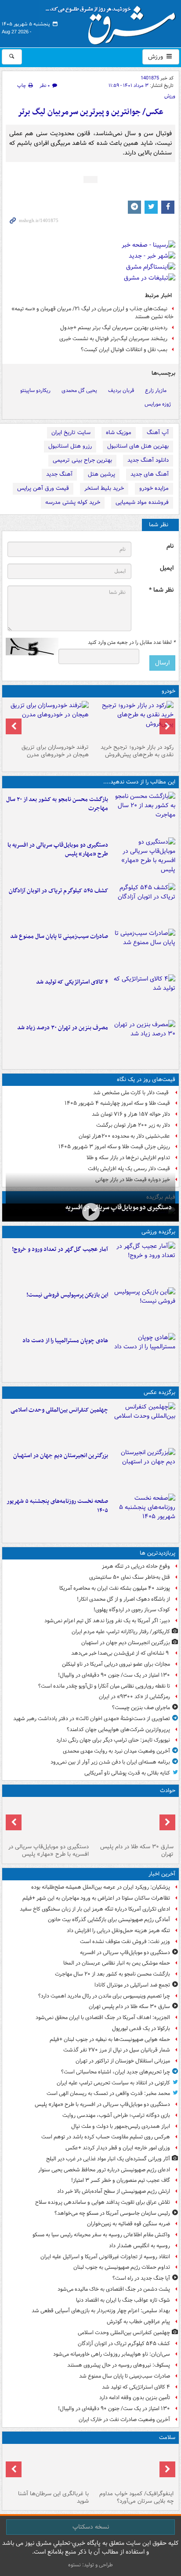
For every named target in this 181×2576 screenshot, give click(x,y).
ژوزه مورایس (158, 404)
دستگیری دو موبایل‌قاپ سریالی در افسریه (119, 1207)
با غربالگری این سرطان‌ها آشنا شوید (53, 2497)
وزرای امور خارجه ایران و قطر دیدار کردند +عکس (118, 2148)
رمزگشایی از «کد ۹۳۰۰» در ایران (134, 1697)
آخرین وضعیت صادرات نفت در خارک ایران (124, 2420)
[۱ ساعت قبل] (143, 813)
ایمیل (167, 568)
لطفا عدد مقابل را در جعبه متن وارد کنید (132, 643)
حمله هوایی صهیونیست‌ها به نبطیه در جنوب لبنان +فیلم (110, 2039)
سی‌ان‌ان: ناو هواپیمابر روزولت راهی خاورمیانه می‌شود (112, 2354)
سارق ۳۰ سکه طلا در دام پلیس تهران (137, 1850)
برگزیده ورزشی (158, 1232)
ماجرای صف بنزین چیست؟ (141, 1708)
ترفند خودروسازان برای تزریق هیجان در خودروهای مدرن (55, 751)
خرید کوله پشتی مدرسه (73, 502)
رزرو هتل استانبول (70, 446)
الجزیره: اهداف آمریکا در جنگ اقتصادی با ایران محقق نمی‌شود (103, 2017)
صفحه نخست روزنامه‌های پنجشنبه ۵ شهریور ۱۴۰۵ (57, 1506)
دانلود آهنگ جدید (148, 460)
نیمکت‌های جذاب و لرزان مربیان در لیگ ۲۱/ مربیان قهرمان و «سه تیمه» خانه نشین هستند (92, 313)
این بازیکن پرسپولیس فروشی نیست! (67, 1295)
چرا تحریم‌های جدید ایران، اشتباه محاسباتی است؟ (116, 2072)
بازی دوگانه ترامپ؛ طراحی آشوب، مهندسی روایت (116, 2115)
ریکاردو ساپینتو (35, 390)
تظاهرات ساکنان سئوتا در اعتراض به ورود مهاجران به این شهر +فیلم (96, 1898)
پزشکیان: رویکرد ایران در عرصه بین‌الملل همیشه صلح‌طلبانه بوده (101, 1887)
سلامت (167, 2438)
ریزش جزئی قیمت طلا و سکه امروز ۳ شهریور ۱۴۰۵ (114, 1147)
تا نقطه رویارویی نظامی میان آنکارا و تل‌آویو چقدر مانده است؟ (104, 1686)
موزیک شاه (119, 433)
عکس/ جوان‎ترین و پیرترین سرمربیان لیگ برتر (90, 112)
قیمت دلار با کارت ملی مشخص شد (132, 1093)
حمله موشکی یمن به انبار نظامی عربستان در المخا (117, 1963)
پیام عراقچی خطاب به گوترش (138, 2322)
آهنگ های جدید (150, 474)
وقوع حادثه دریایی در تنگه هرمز (136, 1566)
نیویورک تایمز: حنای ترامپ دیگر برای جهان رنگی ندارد (113, 1740)
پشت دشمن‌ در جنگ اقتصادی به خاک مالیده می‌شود (114, 2289)
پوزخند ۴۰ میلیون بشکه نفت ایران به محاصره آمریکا (115, 1588)
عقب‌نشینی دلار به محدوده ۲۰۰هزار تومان (124, 1136)
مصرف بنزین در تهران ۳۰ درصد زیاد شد (63, 1028)
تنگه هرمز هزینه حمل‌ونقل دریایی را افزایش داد (118, 1931)
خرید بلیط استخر (104, 488)
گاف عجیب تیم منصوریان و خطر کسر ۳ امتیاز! (121, 2180)
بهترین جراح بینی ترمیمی (82, 460)
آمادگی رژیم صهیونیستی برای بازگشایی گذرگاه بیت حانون (109, 1920)
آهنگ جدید (59, 474)
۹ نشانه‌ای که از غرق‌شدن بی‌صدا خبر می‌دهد (121, 1653)
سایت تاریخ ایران (71, 433)
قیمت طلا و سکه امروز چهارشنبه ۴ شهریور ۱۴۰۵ (117, 1103)
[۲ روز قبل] (133, 721)
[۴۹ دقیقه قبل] (90, 1212)
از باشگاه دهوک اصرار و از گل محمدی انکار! (123, 1599)
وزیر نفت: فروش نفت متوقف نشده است (125, 1942)
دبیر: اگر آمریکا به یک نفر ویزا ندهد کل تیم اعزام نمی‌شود (107, 1621)
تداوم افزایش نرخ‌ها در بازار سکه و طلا (128, 1158)
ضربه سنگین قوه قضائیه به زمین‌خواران (129, 2224)
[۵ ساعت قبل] (143, 1469)
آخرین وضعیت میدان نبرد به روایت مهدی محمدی (116, 1751)
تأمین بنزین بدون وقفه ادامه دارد (135, 2398)
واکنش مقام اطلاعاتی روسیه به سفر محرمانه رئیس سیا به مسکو (101, 2235)
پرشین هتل (101, 474)
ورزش (156, 57)
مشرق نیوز (113, 22)
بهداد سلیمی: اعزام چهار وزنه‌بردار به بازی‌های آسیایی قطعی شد (101, 2311)
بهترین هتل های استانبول (138, 446)
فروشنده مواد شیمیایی (142, 502)
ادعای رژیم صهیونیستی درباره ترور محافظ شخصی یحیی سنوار (104, 2170)
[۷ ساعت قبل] (143, 1041)
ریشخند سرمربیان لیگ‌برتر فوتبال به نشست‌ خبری (113, 339)
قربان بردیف (121, 390)
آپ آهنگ (158, 433)
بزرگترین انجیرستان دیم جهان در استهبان (61, 1456)
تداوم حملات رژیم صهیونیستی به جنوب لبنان (122, 2267)
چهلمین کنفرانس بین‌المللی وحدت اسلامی (59, 1410)
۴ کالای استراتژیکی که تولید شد (72, 982)
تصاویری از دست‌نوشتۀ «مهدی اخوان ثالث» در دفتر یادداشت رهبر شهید (92, 1719)
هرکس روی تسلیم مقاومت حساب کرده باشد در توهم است (106, 2137)
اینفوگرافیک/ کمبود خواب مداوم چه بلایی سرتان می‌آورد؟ (136, 2497)
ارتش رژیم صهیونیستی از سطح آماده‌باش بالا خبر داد (114, 2191)
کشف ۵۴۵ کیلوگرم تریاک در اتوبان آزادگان (58, 891)
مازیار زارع (156, 390)
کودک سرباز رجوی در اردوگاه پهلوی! (132, 1610)
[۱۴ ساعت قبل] (48, 2467)
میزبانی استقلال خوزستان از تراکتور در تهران (123, 2061)
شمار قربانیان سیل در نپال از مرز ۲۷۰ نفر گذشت (117, 2050)
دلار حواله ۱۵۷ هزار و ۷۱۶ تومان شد (131, 1114)
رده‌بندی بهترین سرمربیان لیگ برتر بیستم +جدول (114, 328)
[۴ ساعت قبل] (143, 904)
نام (170, 546)
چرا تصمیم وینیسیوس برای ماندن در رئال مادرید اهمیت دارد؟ (104, 1996)
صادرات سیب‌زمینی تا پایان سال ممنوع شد (59, 936)
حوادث (168, 1791)
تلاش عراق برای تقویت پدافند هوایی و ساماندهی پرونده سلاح (103, 2202)
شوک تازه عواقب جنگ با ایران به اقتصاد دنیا (123, 2300)
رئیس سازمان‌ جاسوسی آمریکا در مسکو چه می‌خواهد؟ (112, 2213)
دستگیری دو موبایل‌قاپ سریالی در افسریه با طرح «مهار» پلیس (58, 850)
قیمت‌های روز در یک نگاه (146, 1080)
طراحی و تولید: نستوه (90, 2565)
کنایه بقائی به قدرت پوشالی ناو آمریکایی (127, 1773)
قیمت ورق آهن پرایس (43, 488)
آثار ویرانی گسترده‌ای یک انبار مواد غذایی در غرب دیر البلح (108, 2159)
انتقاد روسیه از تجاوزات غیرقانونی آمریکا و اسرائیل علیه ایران (105, 2257)
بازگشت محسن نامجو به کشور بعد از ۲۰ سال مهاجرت (57, 804)
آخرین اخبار (162, 1874)
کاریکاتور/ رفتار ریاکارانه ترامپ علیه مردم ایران (121, 1632)
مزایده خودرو (154, 488)
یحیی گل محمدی (79, 390)
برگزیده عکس (159, 1392)
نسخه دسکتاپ (91, 2527)
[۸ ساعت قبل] (143, 1515)
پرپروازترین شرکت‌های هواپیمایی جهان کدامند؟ (118, 1730)
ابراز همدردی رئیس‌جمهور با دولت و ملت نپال (121, 2126)
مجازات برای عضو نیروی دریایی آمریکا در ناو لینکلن (116, 1664)
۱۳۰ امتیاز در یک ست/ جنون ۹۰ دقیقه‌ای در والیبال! (114, 1675)
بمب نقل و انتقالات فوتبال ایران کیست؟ (124, 350)
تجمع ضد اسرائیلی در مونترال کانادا (131, 1985)
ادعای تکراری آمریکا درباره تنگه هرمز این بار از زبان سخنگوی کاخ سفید (95, 1909)
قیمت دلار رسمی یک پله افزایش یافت (129, 1169)
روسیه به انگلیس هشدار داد (139, 2246)
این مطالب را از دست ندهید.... (139, 782)
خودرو (168, 691)
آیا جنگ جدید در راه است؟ (141, 2278)
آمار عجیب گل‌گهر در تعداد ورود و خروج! (60, 1249)
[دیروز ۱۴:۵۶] (143, 1354)
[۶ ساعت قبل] (143, 1263)
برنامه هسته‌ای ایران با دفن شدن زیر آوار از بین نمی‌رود (110, 1762)
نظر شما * (161, 590)
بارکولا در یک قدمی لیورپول (141, 2028)
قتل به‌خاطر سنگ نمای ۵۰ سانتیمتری (130, 1577)
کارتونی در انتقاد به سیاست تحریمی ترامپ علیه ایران (113, 2083)
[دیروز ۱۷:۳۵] (143, 1308)
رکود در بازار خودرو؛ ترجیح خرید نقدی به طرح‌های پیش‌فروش (137, 751)
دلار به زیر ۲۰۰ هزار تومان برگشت (133, 1125)
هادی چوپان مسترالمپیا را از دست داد (65, 1341)
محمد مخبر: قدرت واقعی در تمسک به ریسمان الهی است (108, 2093)
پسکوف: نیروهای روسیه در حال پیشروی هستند (119, 2365)
